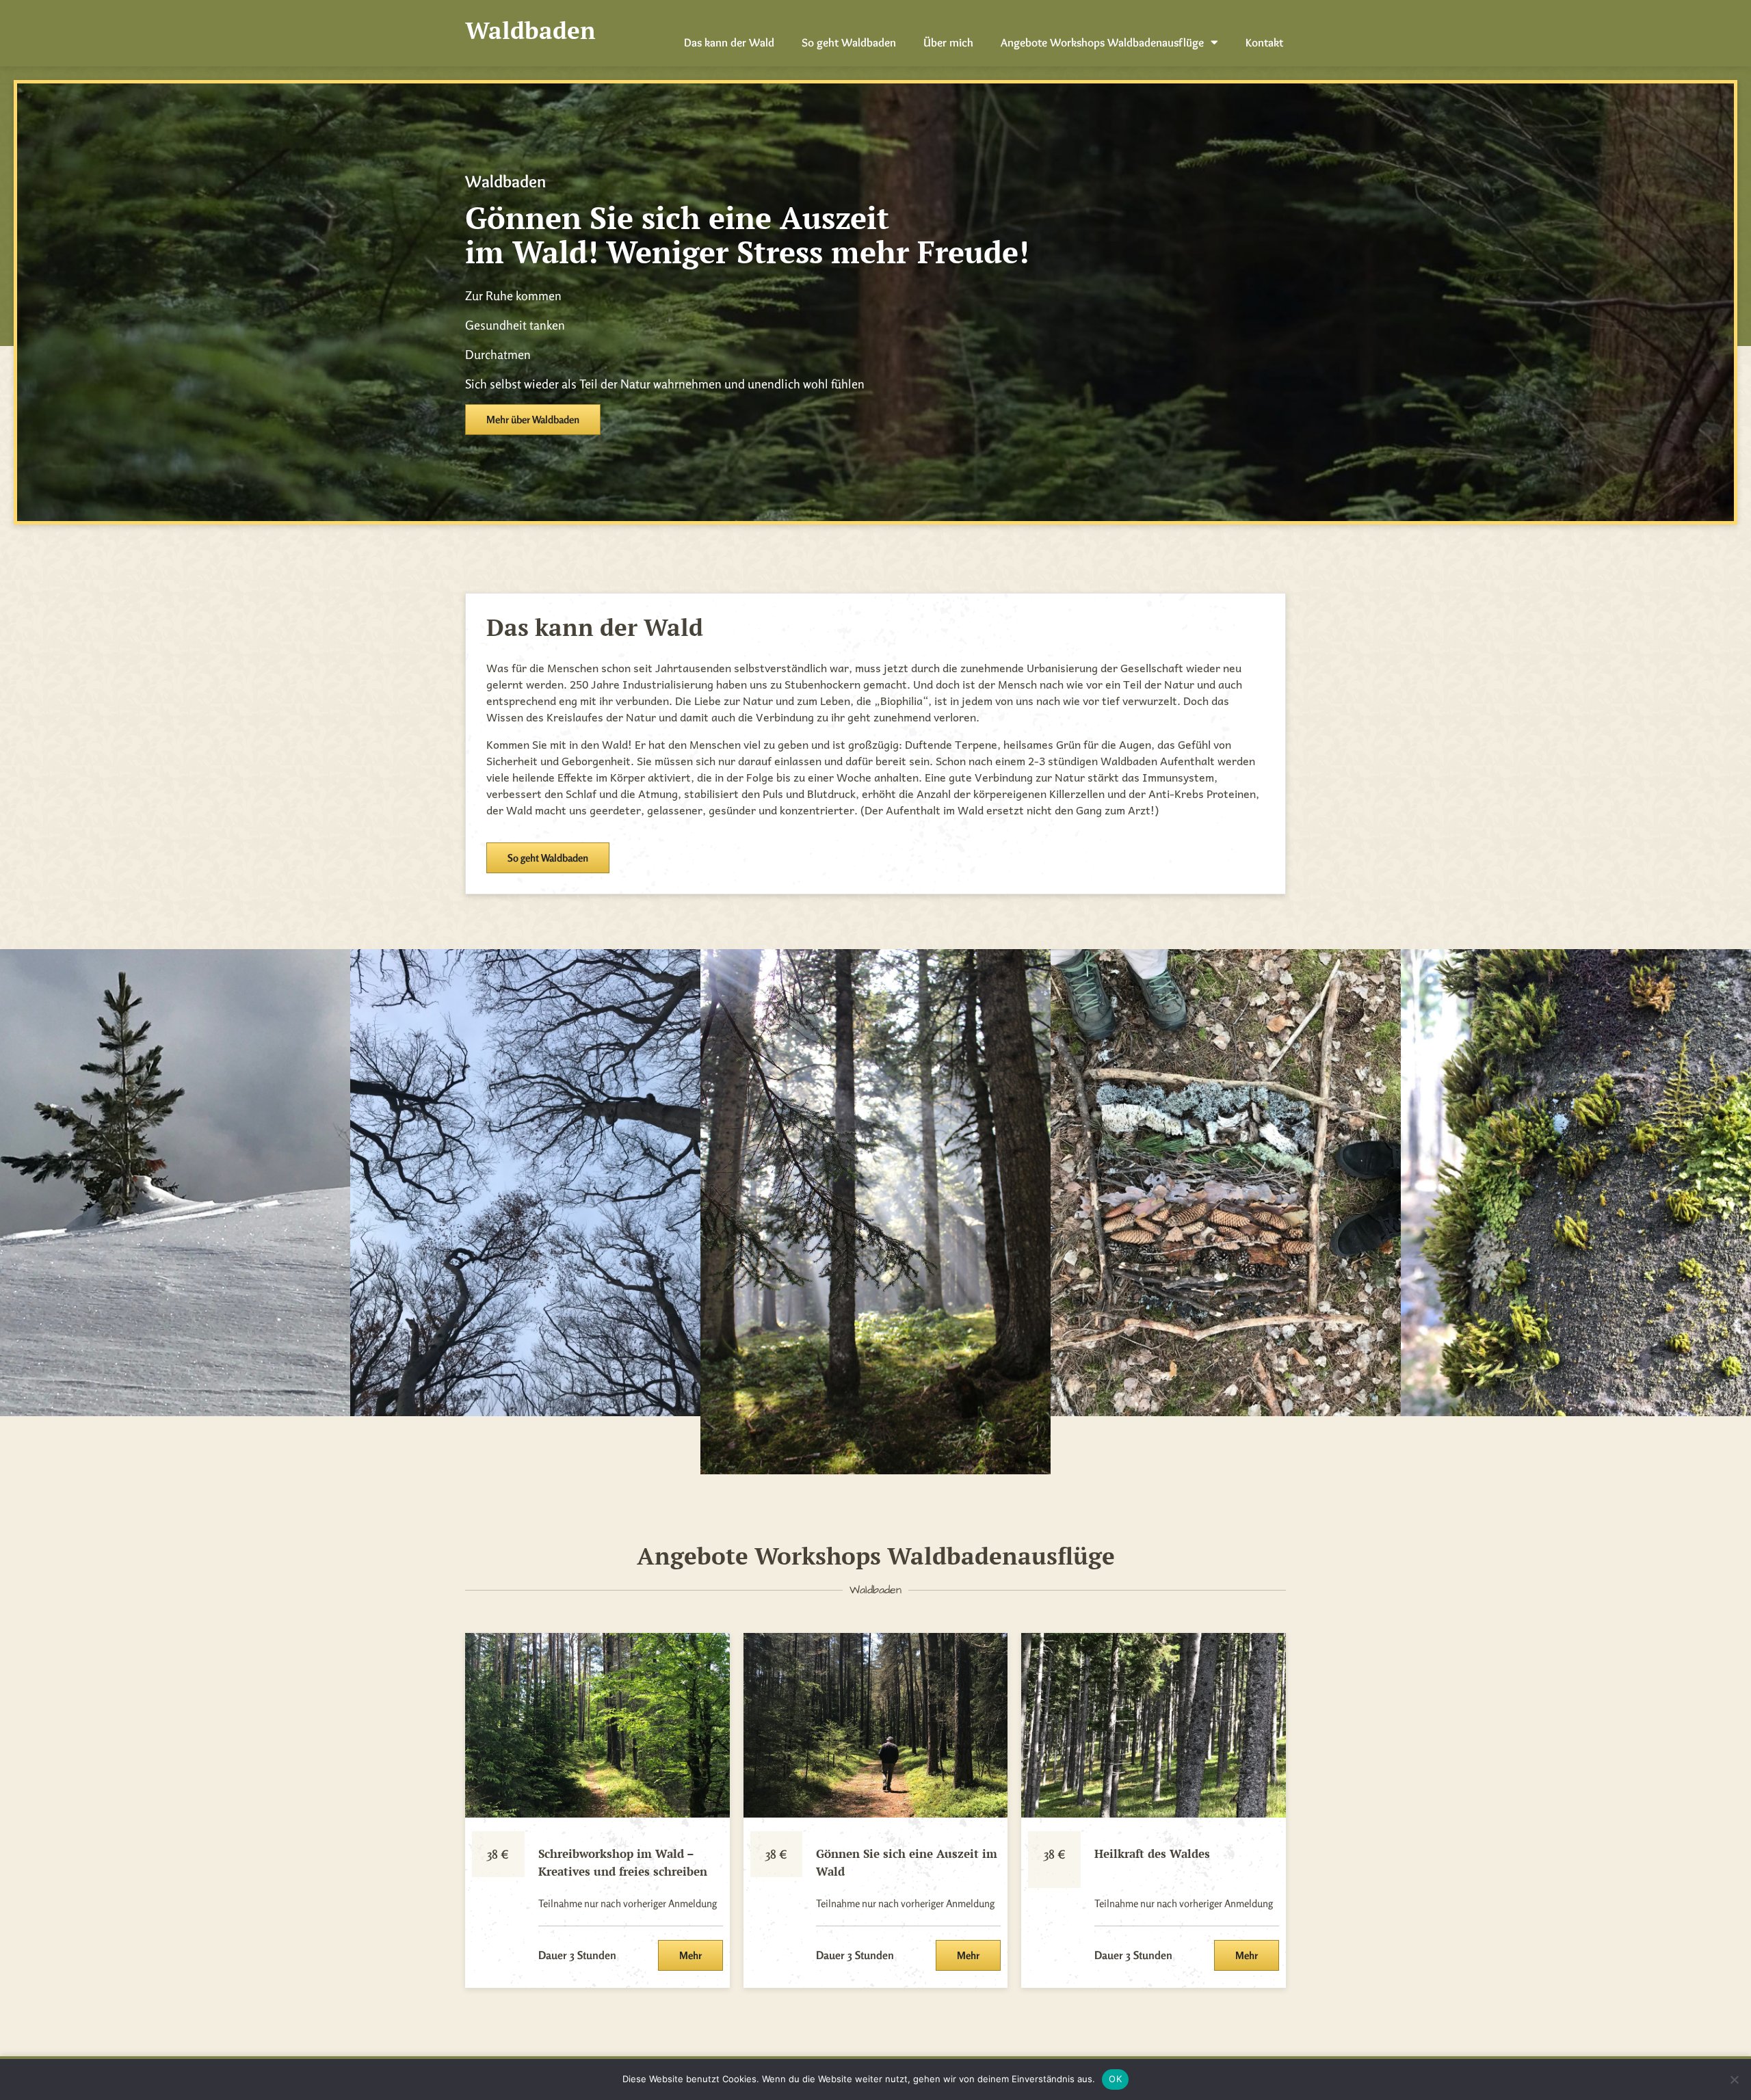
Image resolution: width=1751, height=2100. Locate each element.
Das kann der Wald (729, 42)
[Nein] (1734, 2079)
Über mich (948, 42)
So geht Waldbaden (849, 42)
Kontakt (1264, 42)
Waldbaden (530, 30)
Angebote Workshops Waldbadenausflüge (1102, 42)
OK (1115, 2079)
